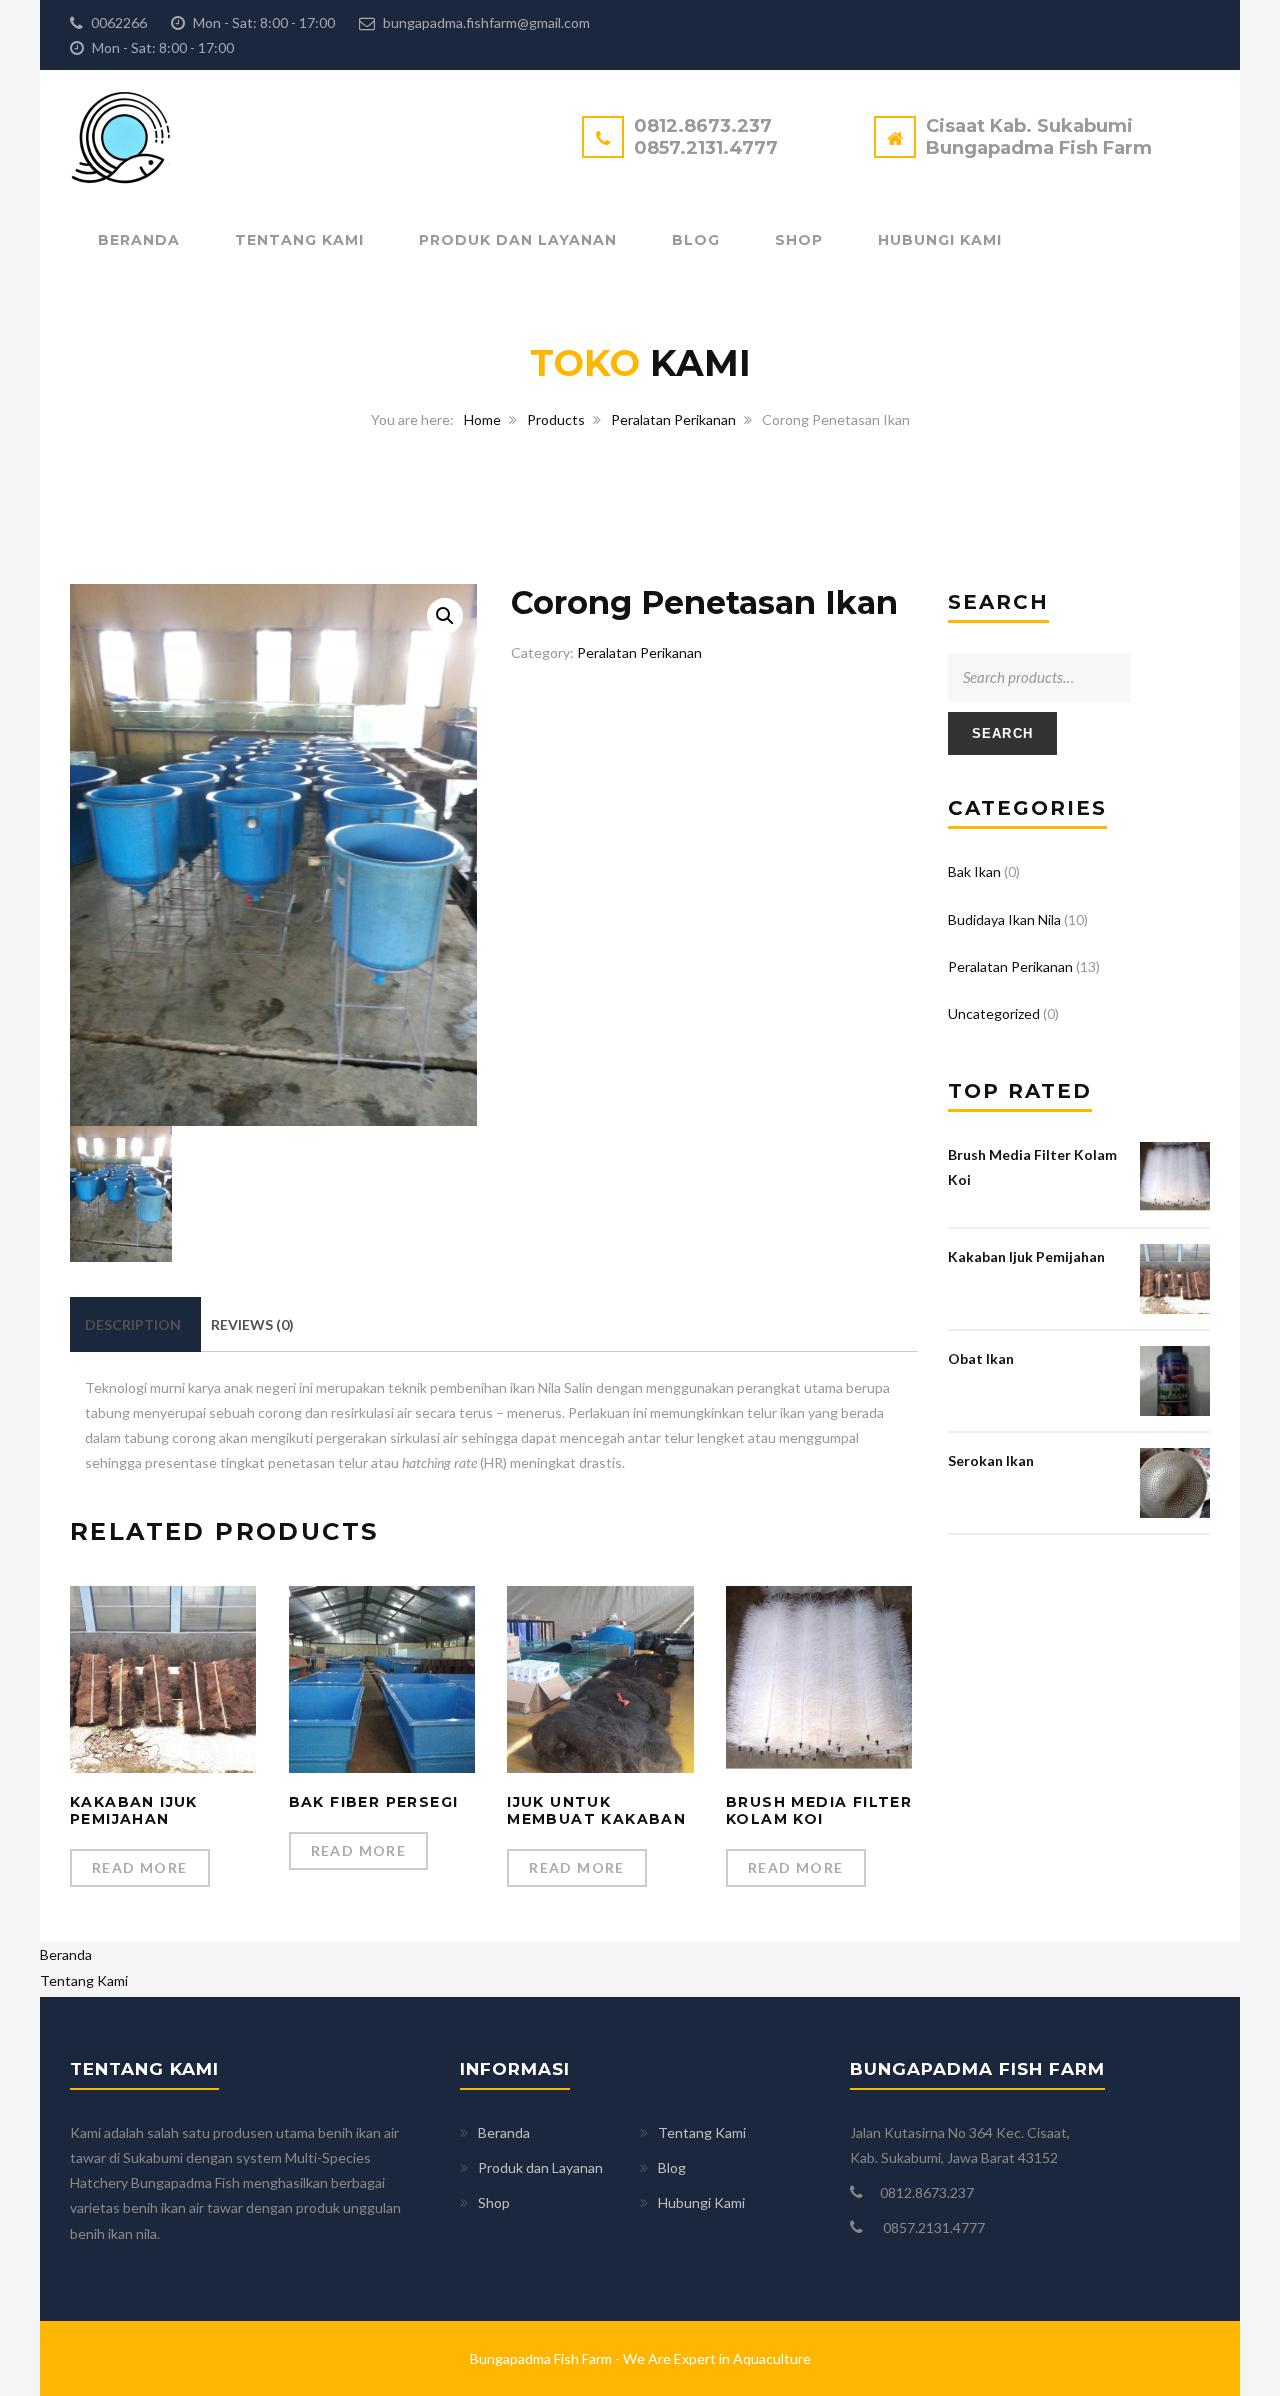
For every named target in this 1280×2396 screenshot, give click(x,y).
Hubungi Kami (940, 240)
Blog (696, 240)
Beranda (139, 240)
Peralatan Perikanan (673, 419)
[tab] (133, 1324)
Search (1003, 733)
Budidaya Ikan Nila (1004, 919)
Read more (140, 1867)
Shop (799, 240)
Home (482, 419)
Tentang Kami (299, 240)
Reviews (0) (252, 1324)
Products (556, 419)
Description (133, 1324)
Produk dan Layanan (518, 240)
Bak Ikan (974, 871)
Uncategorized (994, 1013)
